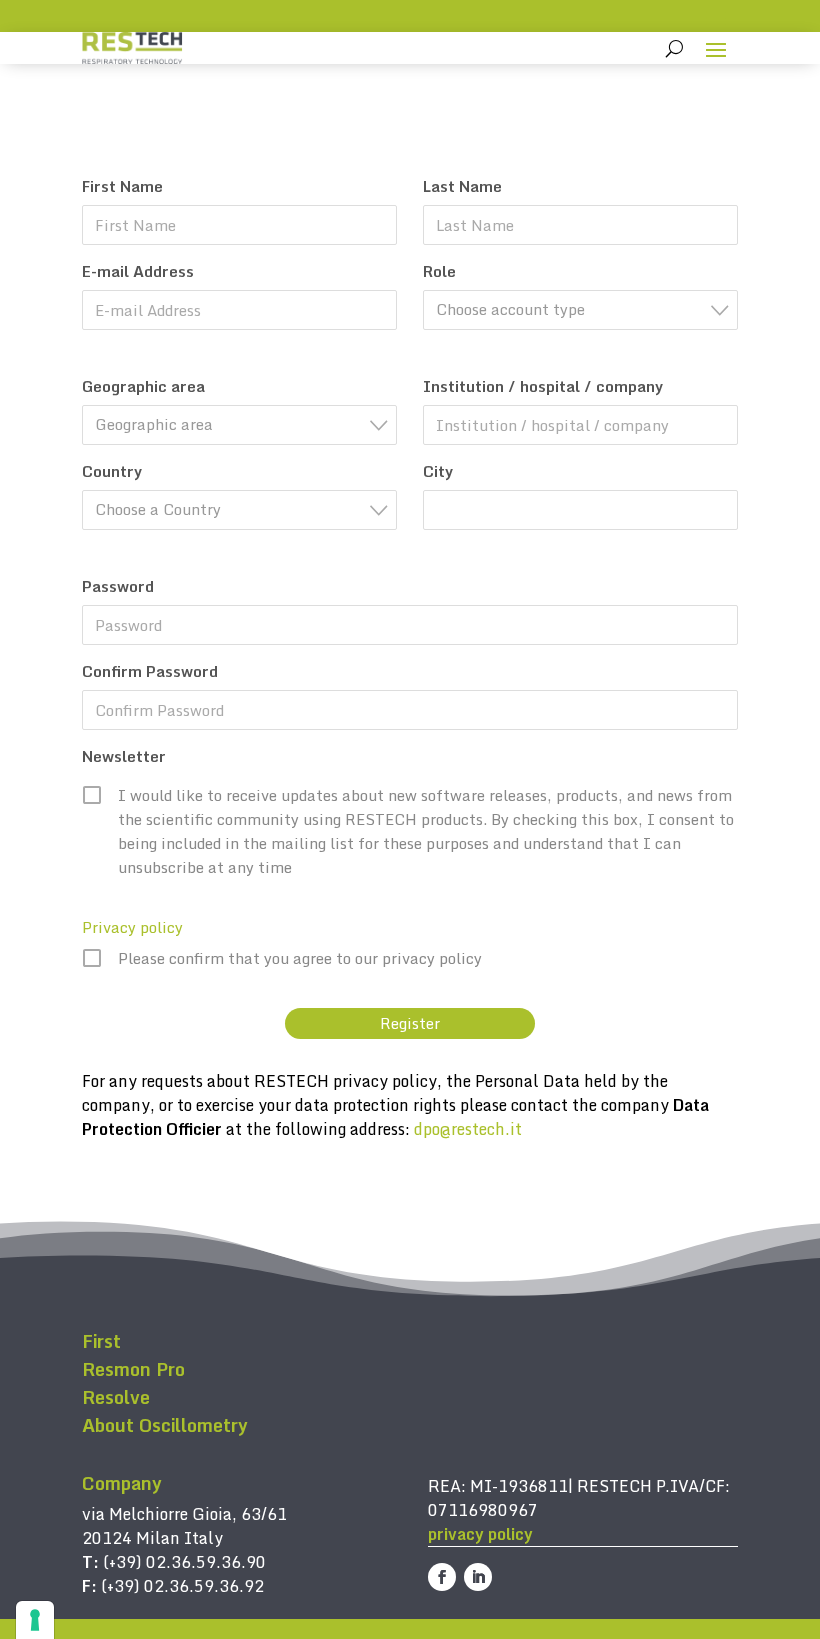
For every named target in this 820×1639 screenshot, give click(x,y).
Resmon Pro (133, 1369)
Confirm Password (150, 671)
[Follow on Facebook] (442, 1577)
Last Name (462, 186)
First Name (122, 186)
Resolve (116, 1397)
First (101, 1341)
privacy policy (480, 1534)
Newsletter (124, 756)
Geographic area (143, 386)
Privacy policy (132, 927)
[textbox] (586, 309)
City (438, 471)
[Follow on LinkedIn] (478, 1577)
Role (439, 271)
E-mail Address (138, 271)
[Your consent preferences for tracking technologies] (35, 1620)
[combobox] (580, 310)
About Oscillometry (165, 1425)
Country (112, 471)
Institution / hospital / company (543, 386)
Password (118, 586)
